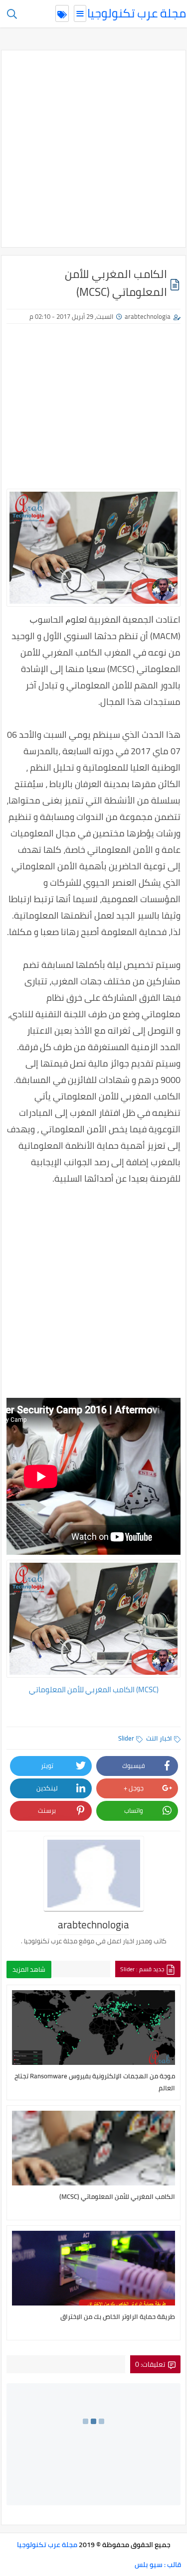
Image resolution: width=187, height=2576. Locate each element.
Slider (126, 1738)
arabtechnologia (148, 316)
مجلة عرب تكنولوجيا (137, 13)
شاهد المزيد (29, 1969)
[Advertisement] (93, 149)
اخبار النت (159, 1738)
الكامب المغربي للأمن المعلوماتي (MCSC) (94, 1690)
